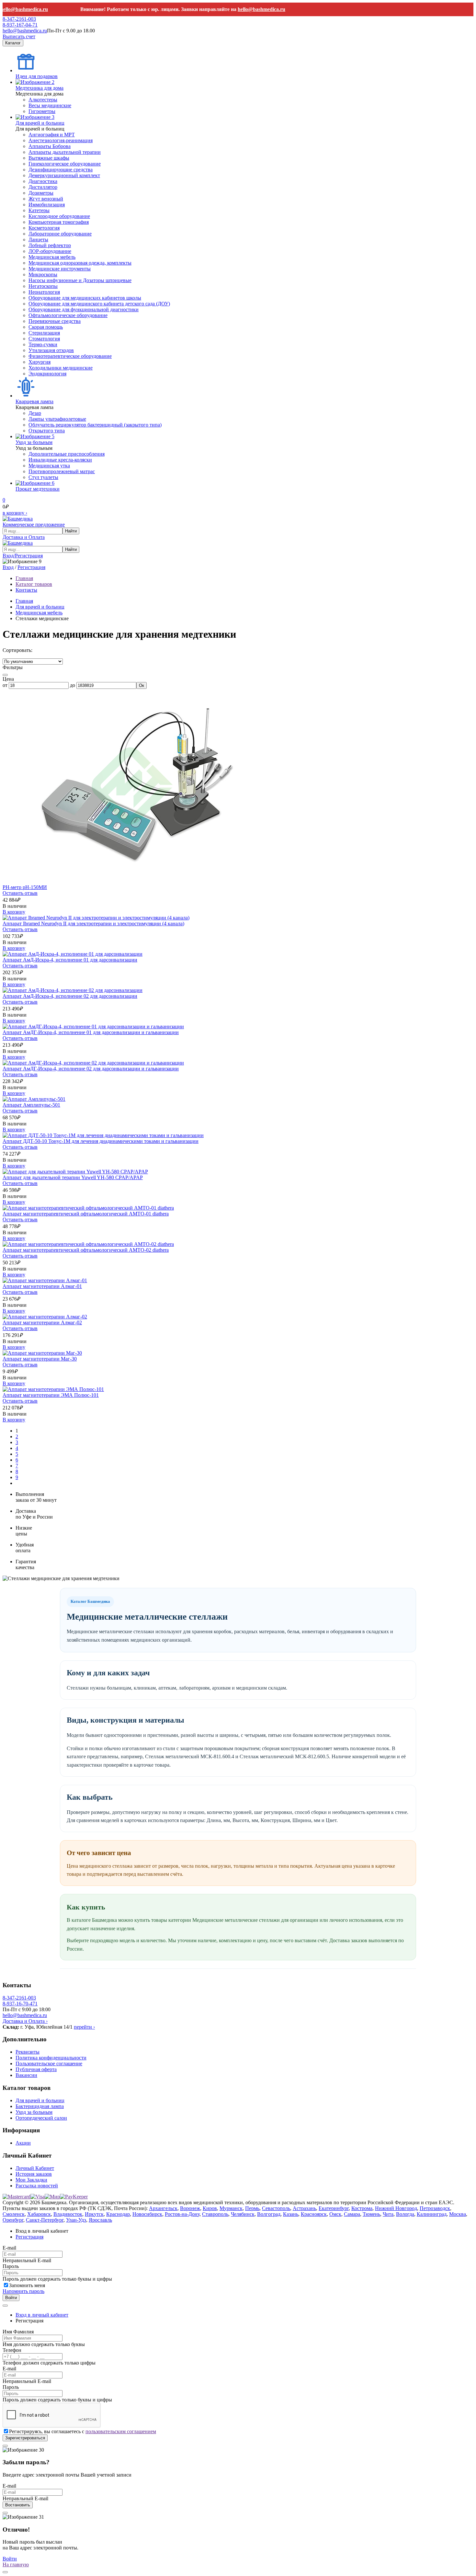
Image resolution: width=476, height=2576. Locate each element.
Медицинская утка (49, 466)
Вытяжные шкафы (49, 158)
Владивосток (68, 2214)
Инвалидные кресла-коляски (60, 460)
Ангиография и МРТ (52, 135)
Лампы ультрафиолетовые (57, 419)
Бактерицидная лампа (40, 2106)
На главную (16, 2565)
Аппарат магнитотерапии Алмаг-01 (42, 1286)
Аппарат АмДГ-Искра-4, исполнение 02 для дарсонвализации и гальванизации (91, 1069)
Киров (210, 2208)
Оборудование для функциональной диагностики (84, 309)
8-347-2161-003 (19, 19)
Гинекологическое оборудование (65, 164)
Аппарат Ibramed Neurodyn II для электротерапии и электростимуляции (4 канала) (93, 923)
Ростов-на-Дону (182, 2214)
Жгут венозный (46, 199)
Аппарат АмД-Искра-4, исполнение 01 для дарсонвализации (70, 960)
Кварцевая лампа (34, 401)
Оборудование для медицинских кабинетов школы (85, 298)
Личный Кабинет (35, 2168)
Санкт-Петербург (45, 2220)
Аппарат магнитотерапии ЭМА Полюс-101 (51, 1395)
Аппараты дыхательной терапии (65, 152)
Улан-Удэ (76, 2220)
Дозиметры (41, 193)
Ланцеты (38, 239)
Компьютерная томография (59, 222)
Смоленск (14, 2214)
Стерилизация (44, 333)
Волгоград (269, 2214)
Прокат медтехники (38, 489)
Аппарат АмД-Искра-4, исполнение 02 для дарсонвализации (70, 996)
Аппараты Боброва (50, 146)
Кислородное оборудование (59, 216)
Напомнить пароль (23, 2291)
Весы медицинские (50, 105)
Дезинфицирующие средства (61, 170)
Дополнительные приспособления (67, 454)
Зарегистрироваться (25, 2438)
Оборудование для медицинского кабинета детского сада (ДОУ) (99, 304)
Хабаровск (39, 2214)
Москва (458, 2214)
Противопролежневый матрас (62, 471)
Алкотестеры (43, 100)
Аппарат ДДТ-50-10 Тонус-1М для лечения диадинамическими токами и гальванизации (101, 1141)
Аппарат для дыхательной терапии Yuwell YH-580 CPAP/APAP (73, 1177)
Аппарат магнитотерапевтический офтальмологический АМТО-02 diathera (86, 1250)
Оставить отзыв (20, 893)
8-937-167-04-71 (20, 25)
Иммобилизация (47, 205)
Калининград (432, 2214)
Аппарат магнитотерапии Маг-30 (40, 1359)
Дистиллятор (43, 187)
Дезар (35, 413)
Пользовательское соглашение (49, 2063)
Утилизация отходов (51, 350)
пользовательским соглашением (121, 2431)
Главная (24, 601)
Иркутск (94, 2214)
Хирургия (40, 362)
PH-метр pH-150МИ (25, 887)
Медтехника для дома (40, 88)
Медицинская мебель (52, 257)
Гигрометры (42, 111)
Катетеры (39, 210)
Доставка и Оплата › (25, 2021)
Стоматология (44, 339)
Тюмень (371, 2214)
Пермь (252, 2208)
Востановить (18, 2505)
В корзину (14, 912)
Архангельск (163, 2208)
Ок (142, 685)
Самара (352, 2214)
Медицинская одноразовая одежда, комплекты (80, 263)
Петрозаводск (435, 2208)
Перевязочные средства (55, 321)
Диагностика (43, 181)
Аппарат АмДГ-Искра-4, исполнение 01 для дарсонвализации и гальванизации (91, 1032)
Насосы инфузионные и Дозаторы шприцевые (80, 280)
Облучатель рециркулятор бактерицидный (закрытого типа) (95, 425)
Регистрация (31, 567)
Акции (23, 2143)
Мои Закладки (31, 2180)
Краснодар (118, 2214)
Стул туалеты (43, 477)
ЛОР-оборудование (50, 251)
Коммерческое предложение (34, 524)
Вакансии (26, 2075)
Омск (335, 2214)
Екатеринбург (334, 2208)
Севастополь (276, 2208)
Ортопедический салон (41, 2118)
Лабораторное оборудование (60, 234)
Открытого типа (47, 431)
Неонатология (44, 292)
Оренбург (13, 2220)
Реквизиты (28, 2052)
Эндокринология (47, 374)
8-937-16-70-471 (20, 2004)
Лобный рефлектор (50, 245)
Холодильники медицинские (61, 368)
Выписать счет (19, 36)
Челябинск (243, 2214)
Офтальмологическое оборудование (68, 315)
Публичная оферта (36, 2069)
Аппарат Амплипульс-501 (31, 1105)
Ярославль (100, 2220)
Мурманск (231, 2208)
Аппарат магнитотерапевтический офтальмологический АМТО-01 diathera (86, 1214)
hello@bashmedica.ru (241, 9)
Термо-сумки (43, 344)
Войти (11, 2298)
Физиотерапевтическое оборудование (70, 356)
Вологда (405, 2214)
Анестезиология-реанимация (61, 140)
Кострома (362, 2208)
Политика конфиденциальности (51, 2058)
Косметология (44, 228)
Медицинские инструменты (60, 269)
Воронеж (190, 2208)
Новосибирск (147, 2214)
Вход (8, 567)
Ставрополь (215, 2214)
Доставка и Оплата (24, 537)
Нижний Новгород (396, 2208)
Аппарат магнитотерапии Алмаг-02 (42, 1322)
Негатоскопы (43, 286)
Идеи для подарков (37, 76)
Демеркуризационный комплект (64, 175)
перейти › (84, 2027)
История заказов (34, 2174)
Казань (291, 2214)
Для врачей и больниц (40, 123)
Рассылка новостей (37, 2186)
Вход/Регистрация (23, 556)
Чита (388, 2214)
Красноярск (314, 2214)
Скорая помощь (46, 327)
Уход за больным (34, 442)
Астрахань (304, 2208)
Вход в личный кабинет (42, 2315)
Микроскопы (43, 274)
